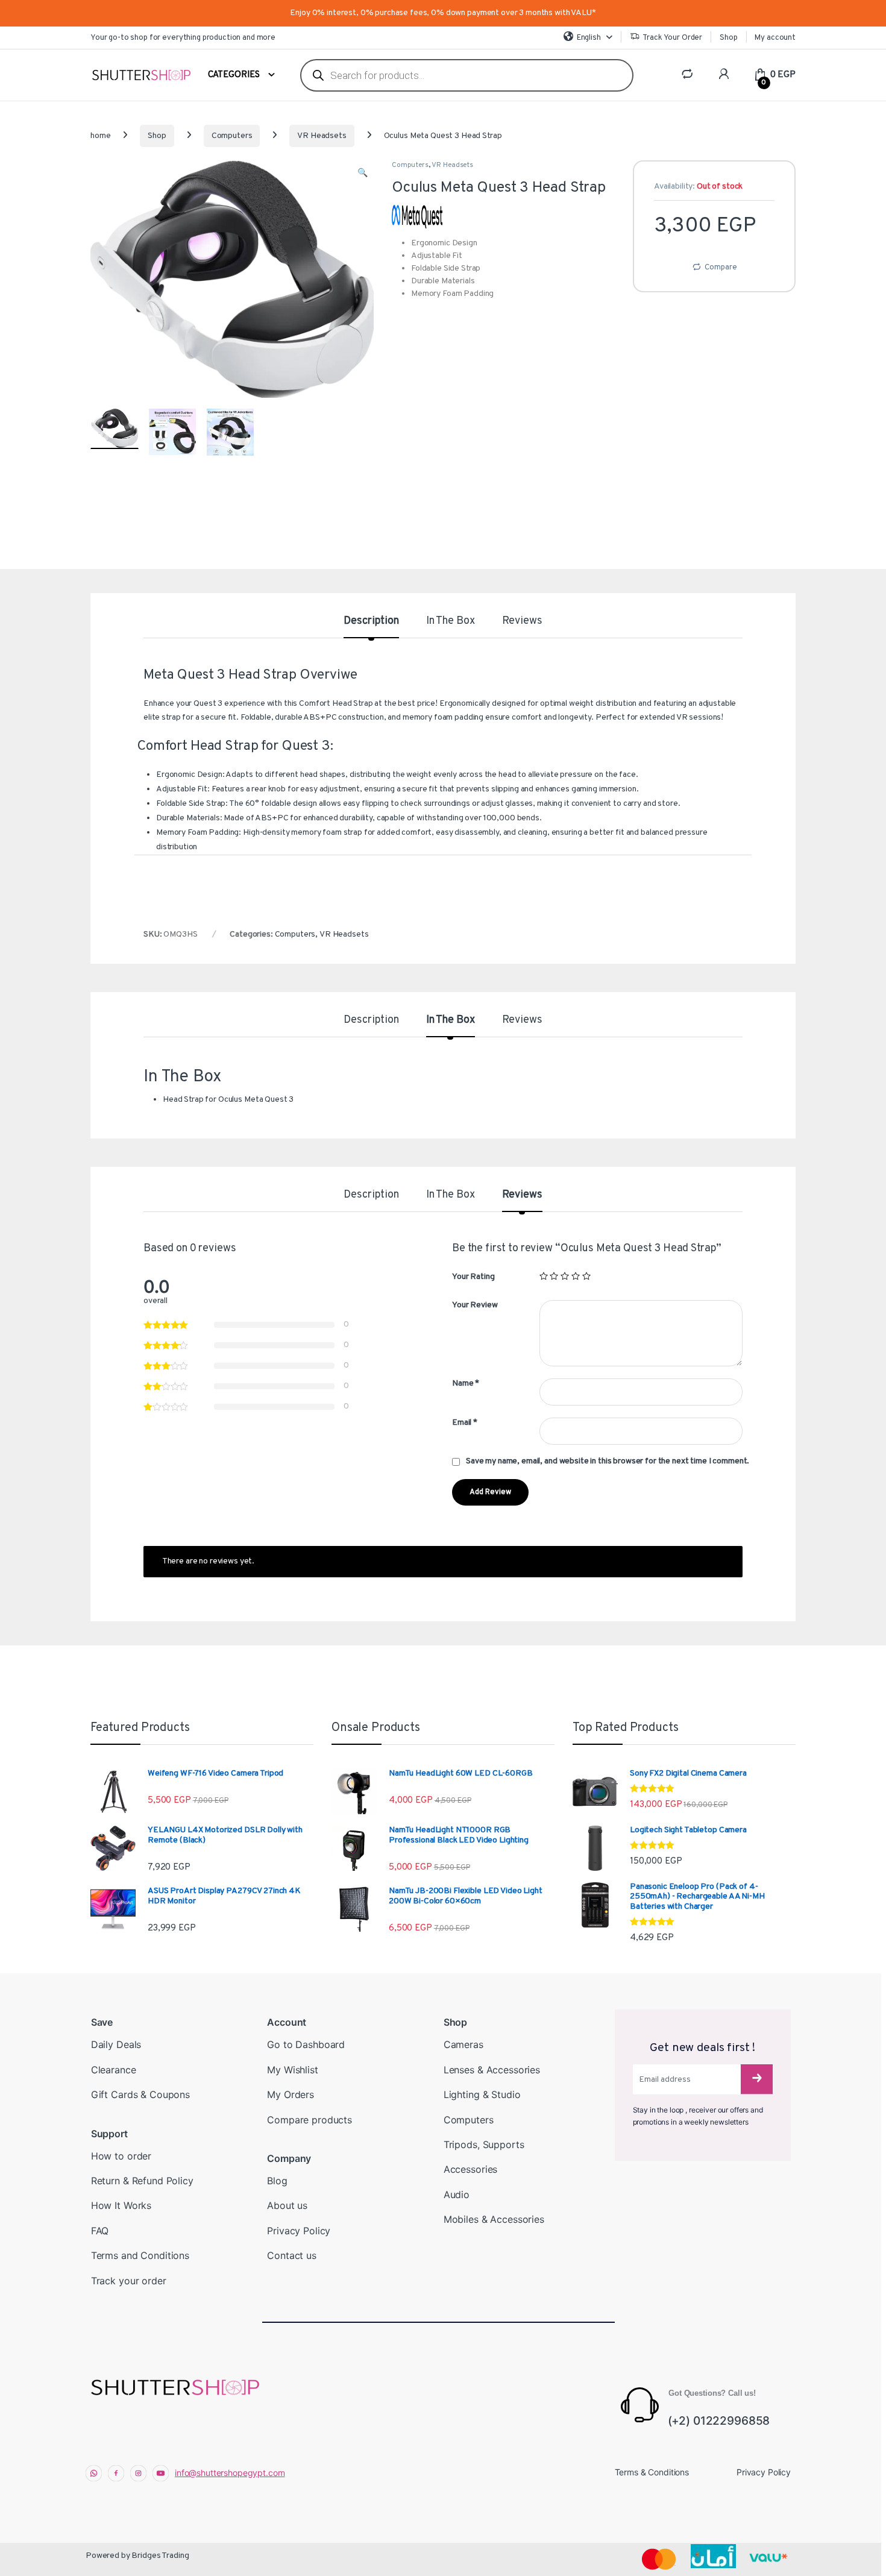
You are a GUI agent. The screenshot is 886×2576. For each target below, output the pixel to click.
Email (465, 1423)
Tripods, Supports (484, 2144)
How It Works (121, 2205)
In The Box (451, 622)
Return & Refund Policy (142, 2181)
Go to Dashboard (306, 2044)
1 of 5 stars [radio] (544, 1276)
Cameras (463, 2044)
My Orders (291, 2094)
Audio (457, 2194)
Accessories (470, 2169)
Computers (232, 136)
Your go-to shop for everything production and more (183, 38)
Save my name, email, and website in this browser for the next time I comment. (608, 1461)
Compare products (309, 2120)
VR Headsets (322, 136)
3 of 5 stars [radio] (565, 1276)
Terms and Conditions (140, 2255)
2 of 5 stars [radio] (554, 1276)
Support (109, 2134)
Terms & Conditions (652, 2472)
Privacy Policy (299, 2231)
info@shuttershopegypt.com (230, 2473)
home (100, 136)
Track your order (129, 2281)
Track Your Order (672, 38)
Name (466, 1384)
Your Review (475, 1305)
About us (287, 2205)
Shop (728, 38)
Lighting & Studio (482, 2094)
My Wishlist (292, 2070)
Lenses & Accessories (492, 2070)
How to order (121, 2156)
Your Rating (473, 1277)
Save (102, 2022)
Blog (277, 2181)
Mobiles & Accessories (494, 2219)
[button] (363, 174)
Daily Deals (116, 2044)
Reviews (522, 622)
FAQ (100, 2231)
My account (775, 38)
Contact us (292, 2255)
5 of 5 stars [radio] (586, 1276)
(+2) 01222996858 (719, 2421)
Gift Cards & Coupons (140, 2094)
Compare (721, 268)
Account (287, 2022)
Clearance (114, 2070)
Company (289, 2158)
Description (371, 622)
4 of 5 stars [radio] (576, 1276)
